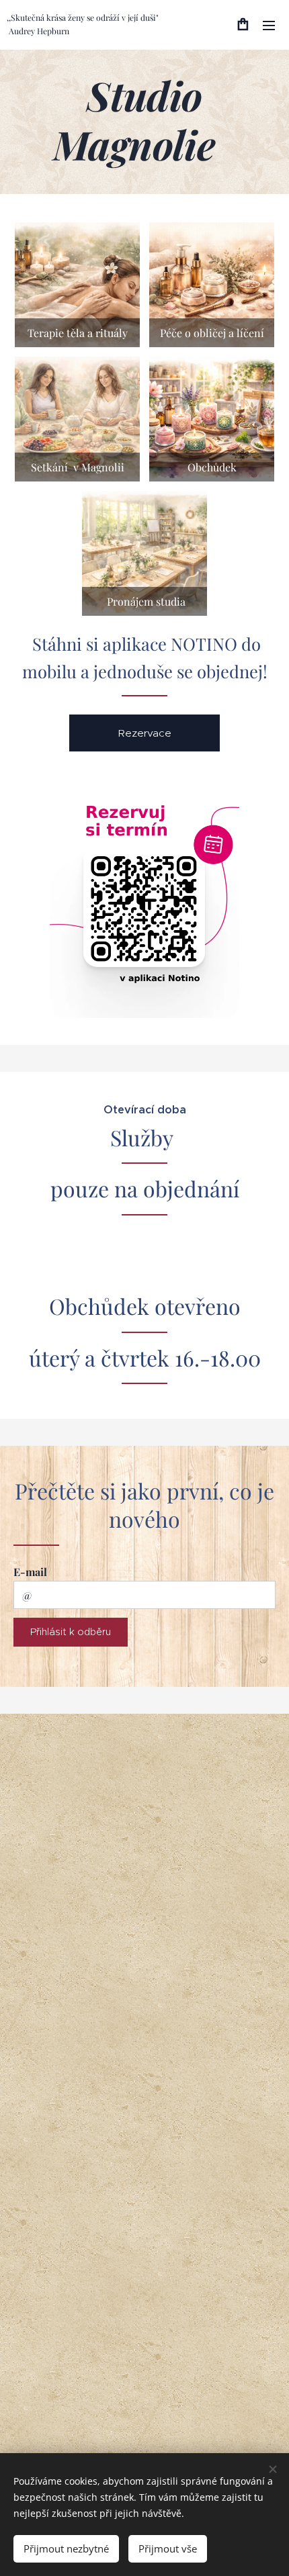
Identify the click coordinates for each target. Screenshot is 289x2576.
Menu (269, 25)
